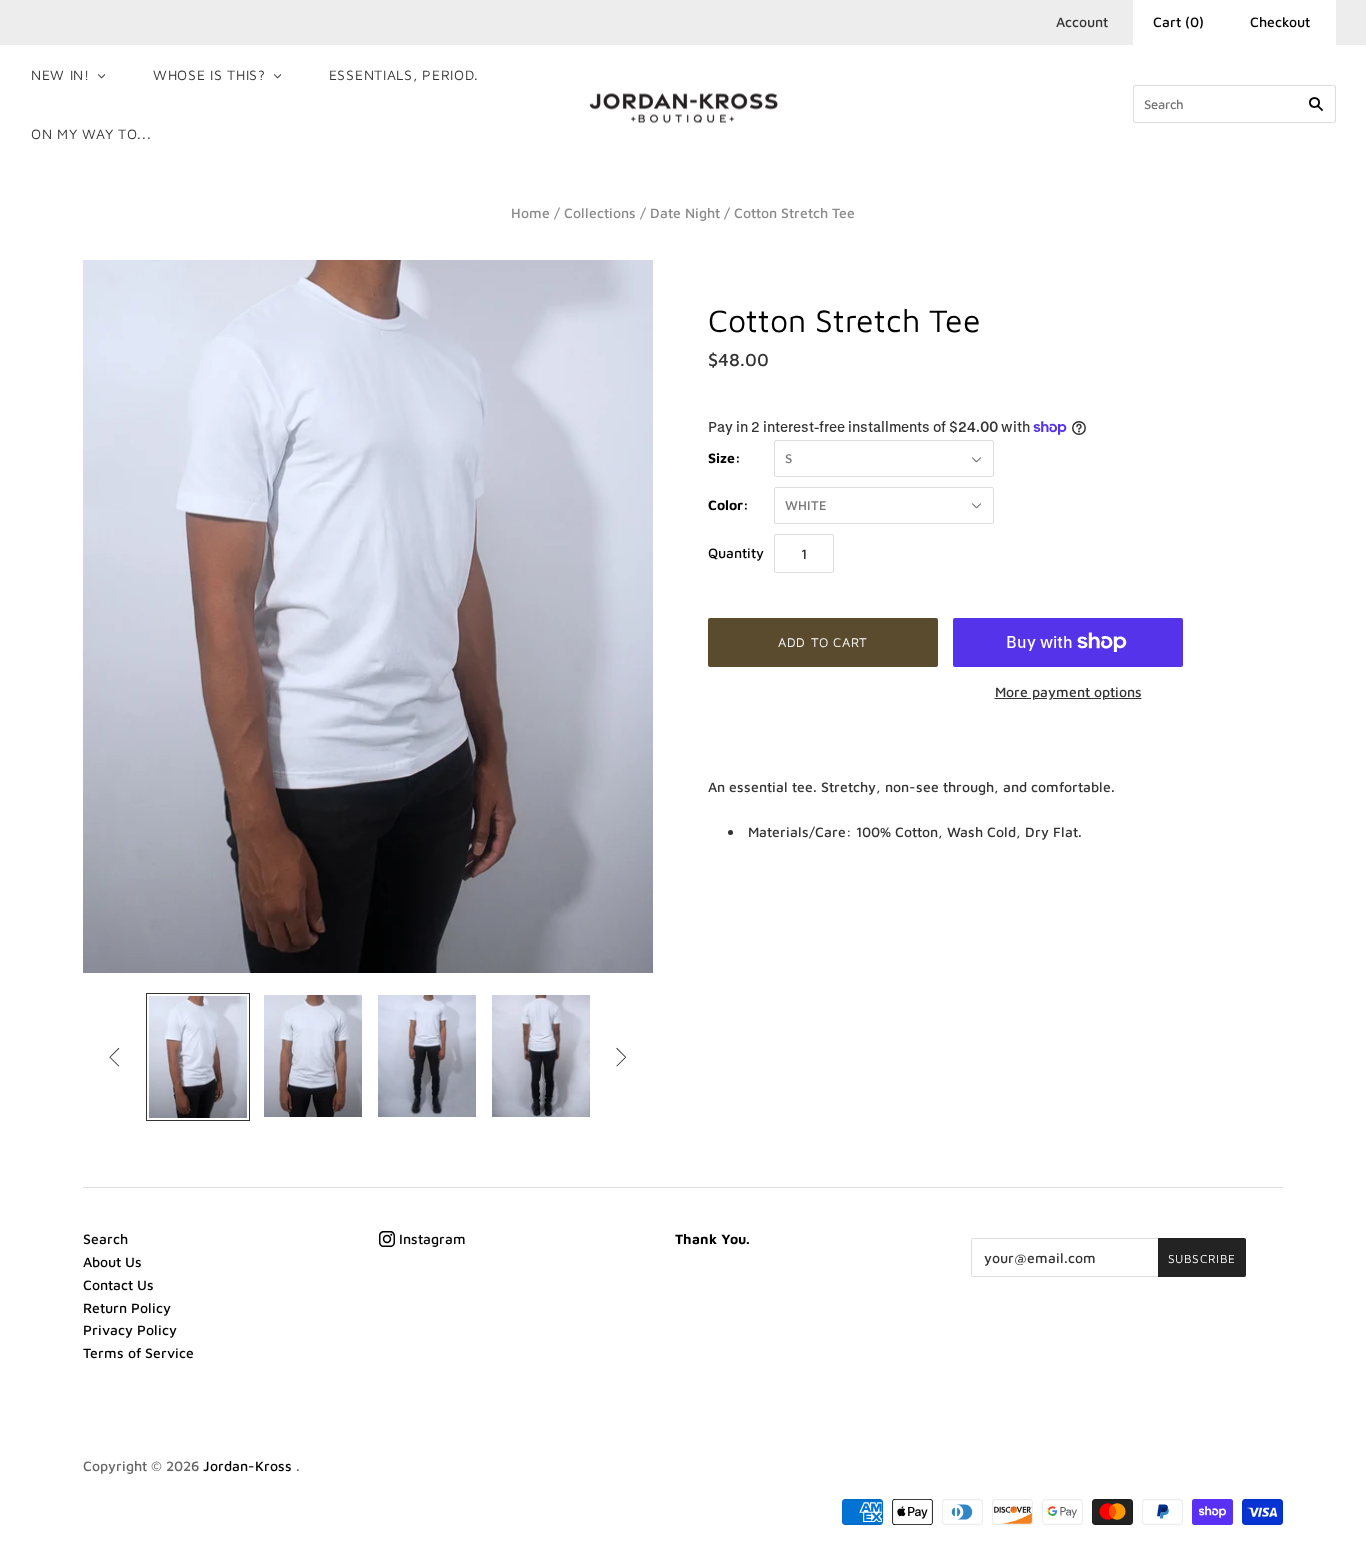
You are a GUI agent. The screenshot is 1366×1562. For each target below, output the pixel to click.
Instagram (430, 1238)
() (1178, 21)
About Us (112, 1261)
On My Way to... (91, 133)
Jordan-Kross (249, 1465)
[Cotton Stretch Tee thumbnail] (198, 1057)
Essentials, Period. (404, 74)
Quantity (736, 552)
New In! (60, 74)
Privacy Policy (130, 1329)
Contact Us (118, 1284)
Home (530, 212)
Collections (600, 212)
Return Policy (127, 1307)
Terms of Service (138, 1352)
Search (105, 1238)
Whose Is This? (209, 74)
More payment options (1068, 691)
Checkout (1280, 21)
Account (1082, 21)
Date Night (685, 212)
